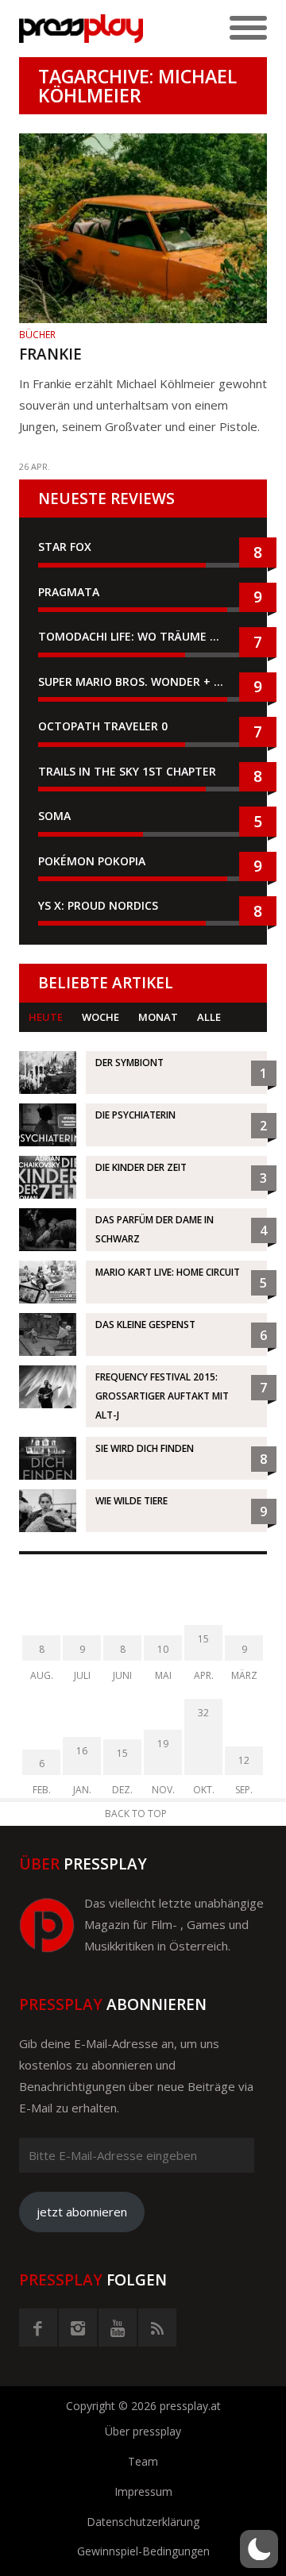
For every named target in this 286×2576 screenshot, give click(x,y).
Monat (158, 1017)
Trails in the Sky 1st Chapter (129, 771)
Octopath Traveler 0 (103, 726)
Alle (209, 1017)
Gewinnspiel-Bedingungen (143, 2551)
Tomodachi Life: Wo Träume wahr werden (143, 636)
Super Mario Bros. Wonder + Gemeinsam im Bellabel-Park (143, 682)
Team (143, 2461)
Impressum (143, 2491)
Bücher (37, 335)
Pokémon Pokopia (92, 861)
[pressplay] (81, 29)
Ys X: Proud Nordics (98, 905)
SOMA (54, 816)
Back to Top (136, 1814)
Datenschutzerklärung (143, 2522)
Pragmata (69, 592)
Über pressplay (143, 2431)
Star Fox (65, 547)
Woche (100, 1017)
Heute (46, 1017)
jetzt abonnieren (82, 2212)
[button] (259, 2549)
